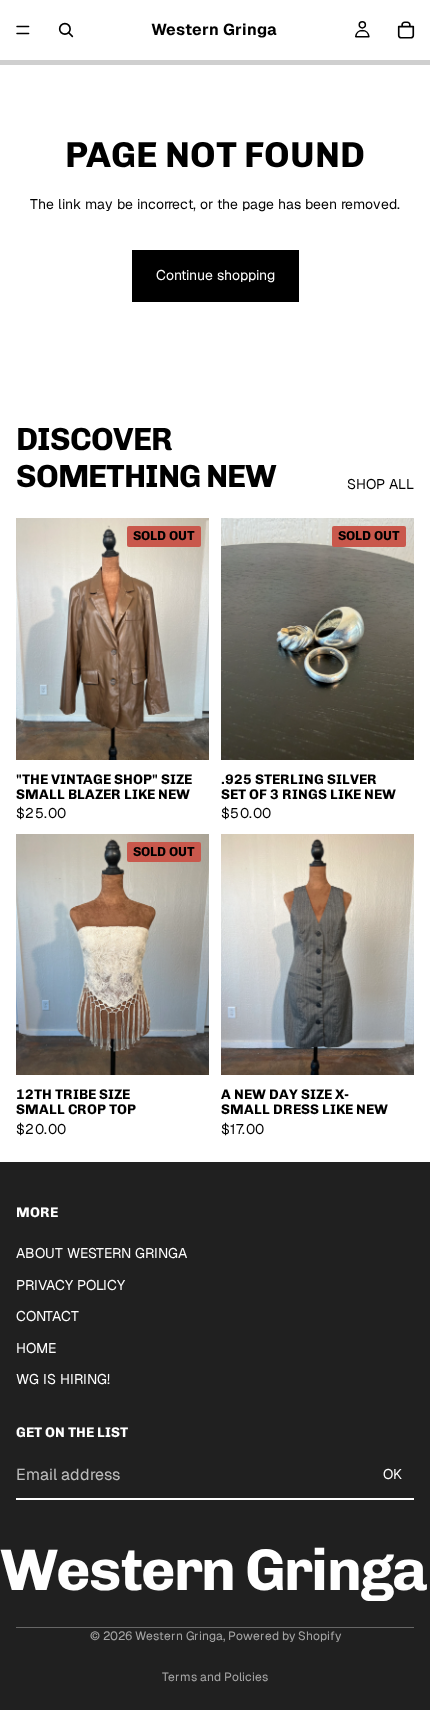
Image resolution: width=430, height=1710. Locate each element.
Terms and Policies (215, 1677)
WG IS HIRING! (63, 1380)
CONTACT (47, 1317)
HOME (36, 1348)
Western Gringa (179, 1636)
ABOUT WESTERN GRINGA (101, 1253)
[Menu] (23, 30)
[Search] (66, 30)
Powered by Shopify (284, 1636)
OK (392, 1474)
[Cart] (406, 30)
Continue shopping (215, 275)
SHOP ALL (380, 484)
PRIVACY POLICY (70, 1285)
